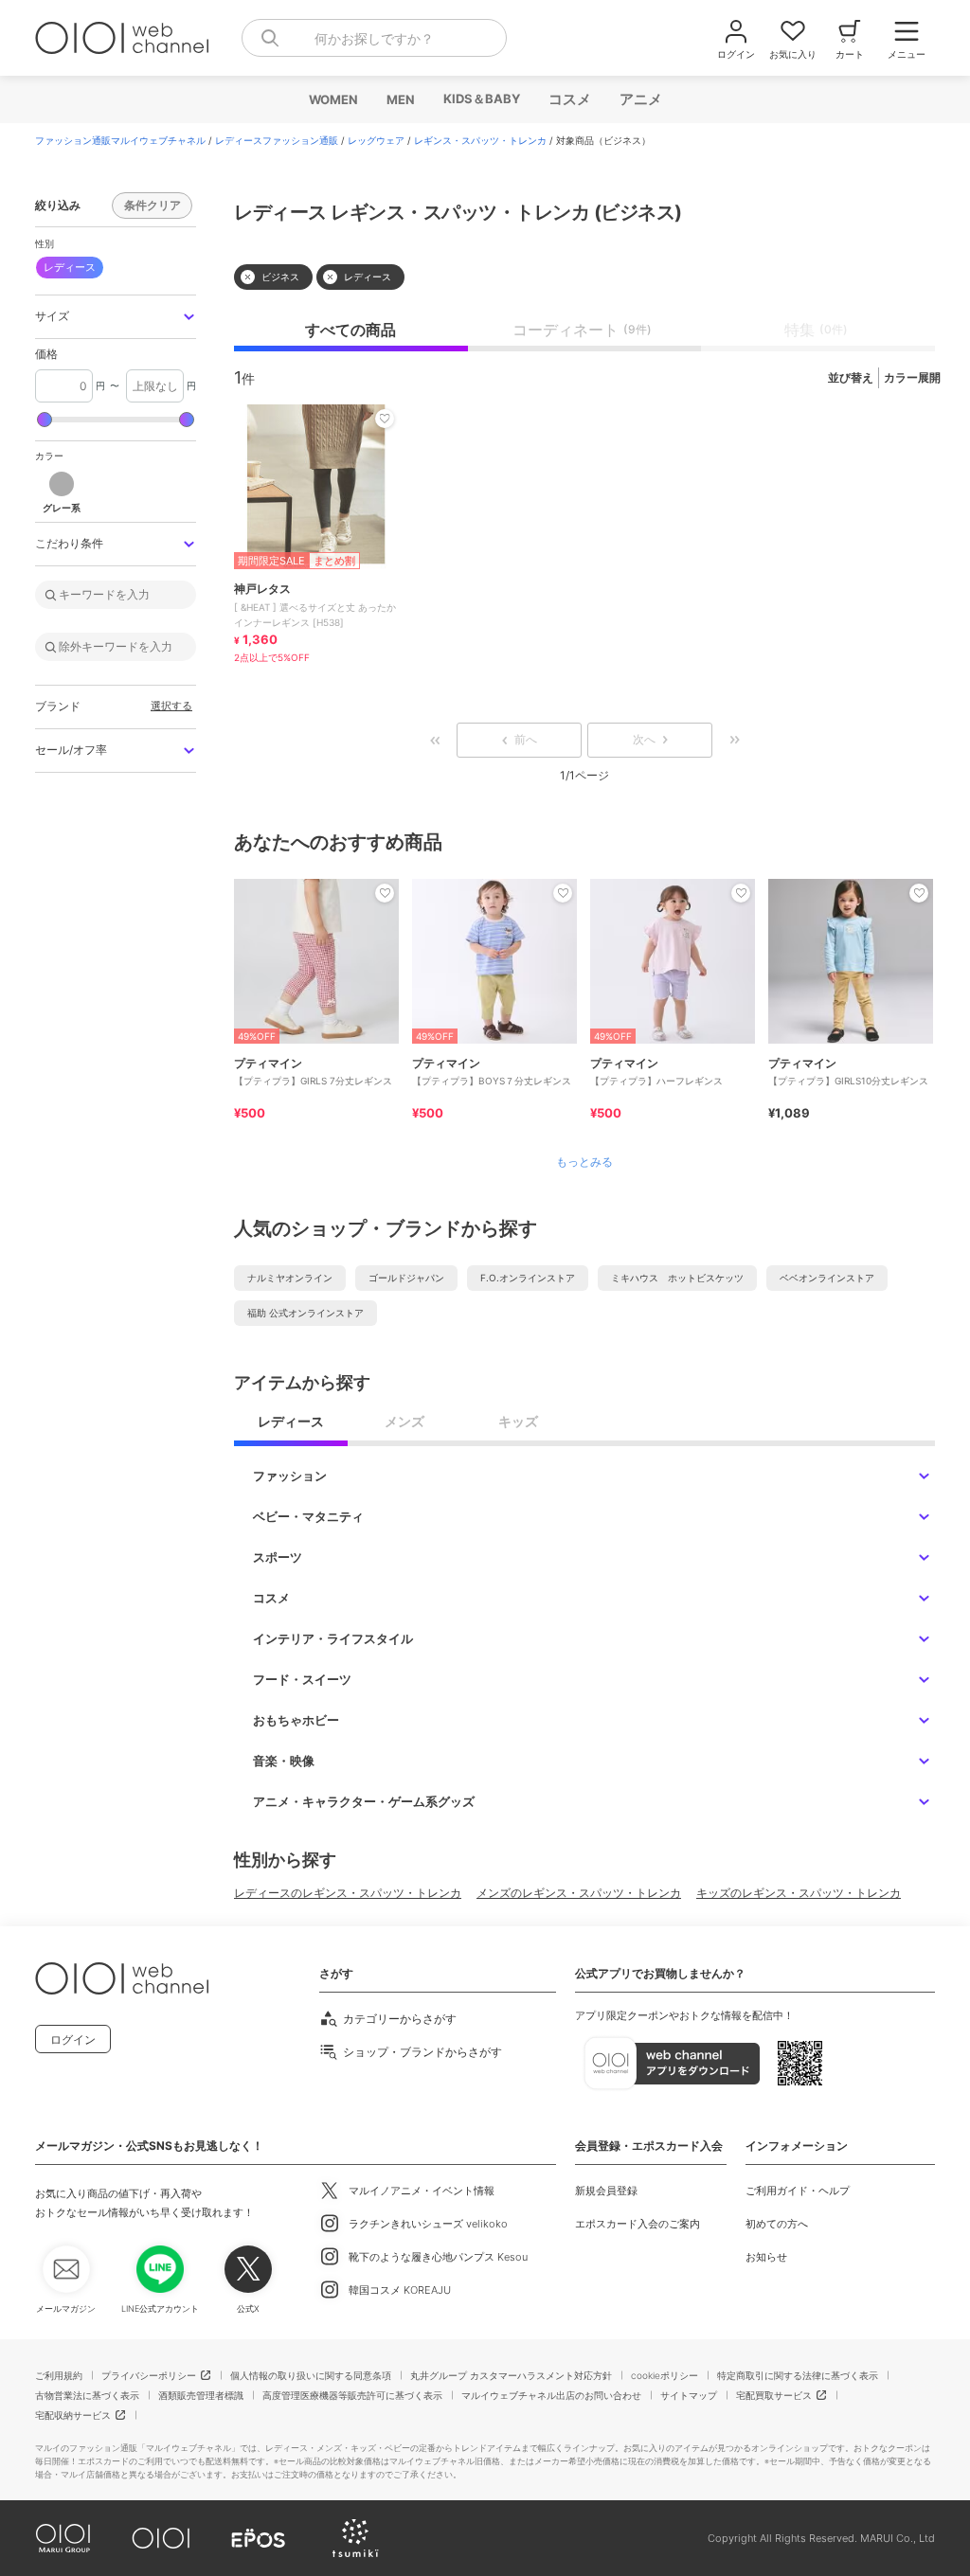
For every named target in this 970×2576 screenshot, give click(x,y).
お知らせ (766, 2257)
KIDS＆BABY (481, 98)
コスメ (569, 99)
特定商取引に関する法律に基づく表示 (798, 2375)
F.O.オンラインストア (528, 1278)
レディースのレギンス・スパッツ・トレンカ (348, 1893)
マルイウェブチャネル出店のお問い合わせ (551, 2395)
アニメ (640, 99)
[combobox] (374, 38)
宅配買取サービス (774, 2395)
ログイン (73, 2039)
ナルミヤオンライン (290, 1278)
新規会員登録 (606, 2191)
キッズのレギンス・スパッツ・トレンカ (799, 1893)
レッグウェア (376, 140)
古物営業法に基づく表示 (87, 2395)
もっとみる (584, 1162)
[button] (116, 317)
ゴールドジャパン (406, 1278)
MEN (400, 99)
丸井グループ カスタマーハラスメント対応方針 (511, 2375)
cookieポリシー (665, 2375)
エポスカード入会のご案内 (638, 2224)
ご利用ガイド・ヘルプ (798, 2191)
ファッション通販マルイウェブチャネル (120, 140)
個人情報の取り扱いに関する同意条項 (311, 2375)
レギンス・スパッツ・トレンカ (480, 140)
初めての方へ (777, 2224)
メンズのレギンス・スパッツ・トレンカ (579, 1893)
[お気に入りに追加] (385, 893)
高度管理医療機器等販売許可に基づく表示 (352, 2395)
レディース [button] (70, 267)
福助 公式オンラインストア (305, 1313)
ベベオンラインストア (827, 1278)
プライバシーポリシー (149, 2375)
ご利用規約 (59, 2375)
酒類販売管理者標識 (201, 2395)
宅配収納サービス (73, 2415)
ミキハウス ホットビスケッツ (677, 1278)
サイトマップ (689, 2395)
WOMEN (332, 99)
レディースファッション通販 (277, 140)
